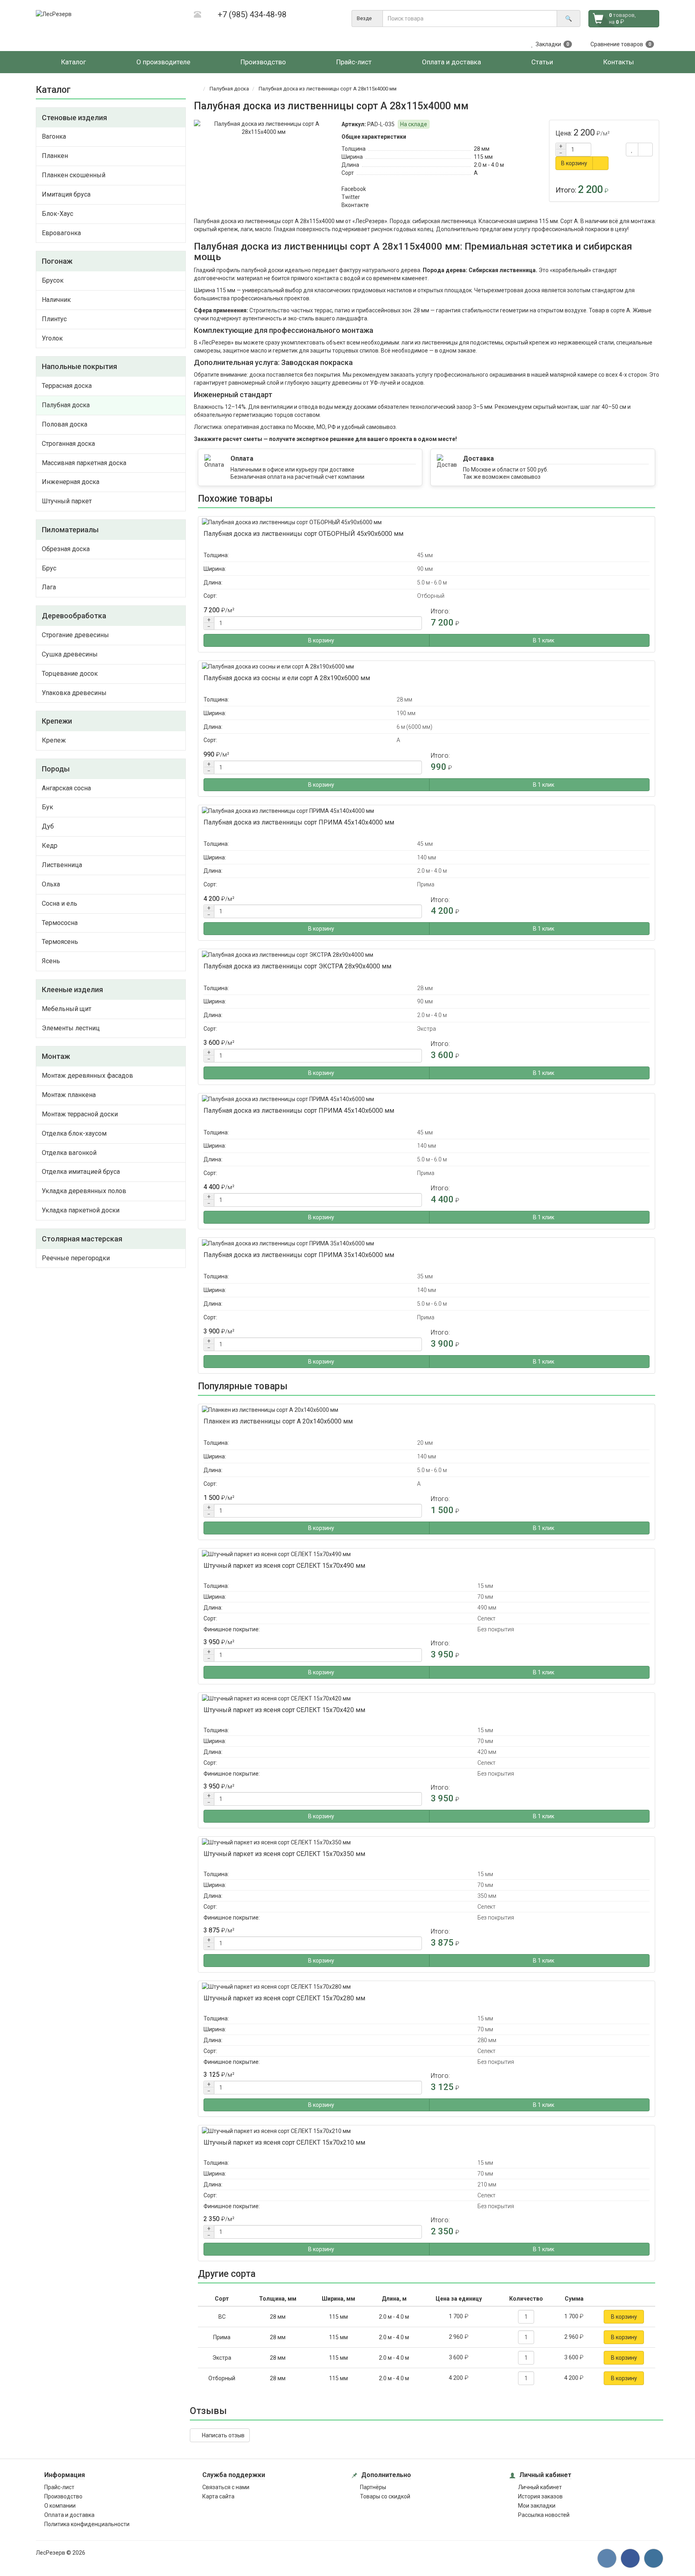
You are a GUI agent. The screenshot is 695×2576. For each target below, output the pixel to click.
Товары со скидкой (385, 2496)
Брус (49, 568)
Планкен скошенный (74, 175)
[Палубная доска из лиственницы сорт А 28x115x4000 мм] (264, 128)
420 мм (487, 1752)
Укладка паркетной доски (81, 1210)
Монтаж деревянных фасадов (87, 1076)
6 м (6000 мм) (414, 727)
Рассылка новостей (544, 2515)
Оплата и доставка (69, 2515)
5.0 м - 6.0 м (432, 582)
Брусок (53, 280)
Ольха (51, 884)
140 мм (427, 857)
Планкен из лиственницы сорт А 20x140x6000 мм (278, 1421)
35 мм (425, 1276)
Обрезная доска (66, 549)
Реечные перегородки (76, 1258)
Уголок (52, 338)
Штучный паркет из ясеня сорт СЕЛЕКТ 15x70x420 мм (284, 1710)
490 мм (487, 1608)
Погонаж (57, 261)
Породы (56, 769)
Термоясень (60, 942)
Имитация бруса (66, 194)
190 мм (406, 713)
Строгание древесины (75, 635)
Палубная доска (66, 405)
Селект (486, 1618)
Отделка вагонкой (69, 1153)
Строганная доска (68, 444)
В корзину (574, 163)
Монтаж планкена (69, 1095)
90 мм (425, 569)
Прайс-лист (59, 2487)
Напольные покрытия (79, 366)
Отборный (431, 596)
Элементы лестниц (71, 1028)
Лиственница (62, 865)
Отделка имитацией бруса (81, 1172)
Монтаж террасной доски (80, 1114)
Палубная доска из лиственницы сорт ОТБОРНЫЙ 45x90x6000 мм (303, 534)
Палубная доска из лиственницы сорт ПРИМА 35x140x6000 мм (299, 1255)
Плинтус (54, 319)
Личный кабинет (540, 2487)
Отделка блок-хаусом (74, 1133)
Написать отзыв (222, 2435)
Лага (49, 587)
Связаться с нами (226, 2487)
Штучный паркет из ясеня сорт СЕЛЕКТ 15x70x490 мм (284, 1566)
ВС (222, 2317)
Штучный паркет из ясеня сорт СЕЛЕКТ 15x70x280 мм (284, 1998)
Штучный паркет (67, 501)
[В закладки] (632, 150)
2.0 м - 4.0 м (489, 165)
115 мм (483, 157)
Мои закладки (537, 2506)
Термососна (60, 923)
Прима (426, 884)
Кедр (50, 846)
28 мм (482, 149)
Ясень (51, 961)
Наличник (56, 300)
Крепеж (54, 740)
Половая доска (65, 424)
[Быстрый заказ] (600, 163)
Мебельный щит (67, 1009)
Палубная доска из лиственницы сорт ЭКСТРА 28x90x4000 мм (297, 966)
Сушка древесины (70, 654)
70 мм (485, 1597)
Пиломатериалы (70, 530)
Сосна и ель (60, 903)
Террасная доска (67, 386)
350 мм (487, 1896)
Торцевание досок (70, 674)
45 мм (425, 555)
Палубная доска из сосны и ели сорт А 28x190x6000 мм (287, 678)
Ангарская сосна (66, 788)
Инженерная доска (71, 482)
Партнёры (373, 2487)
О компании (60, 2506)
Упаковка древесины (74, 693)
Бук (47, 807)
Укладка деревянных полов (84, 1191)
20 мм (425, 1443)
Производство (63, 2496)
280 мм (487, 2040)
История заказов (540, 2496)
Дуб (48, 826)
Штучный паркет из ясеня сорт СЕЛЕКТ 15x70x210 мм (284, 2142)
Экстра (427, 1029)
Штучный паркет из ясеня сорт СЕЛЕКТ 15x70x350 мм (284, 1854)
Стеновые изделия (74, 118)
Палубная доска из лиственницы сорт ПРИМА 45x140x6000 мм (299, 1111)
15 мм (485, 1586)
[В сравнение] (645, 150)
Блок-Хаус (58, 214)
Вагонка (54, 136)
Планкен (55, 156)
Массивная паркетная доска (84, 463)
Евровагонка (61, 233)
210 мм (487, 2184)
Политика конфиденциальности (87, 2524)
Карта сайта (218, 2496)
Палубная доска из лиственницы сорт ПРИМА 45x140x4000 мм (299, 822)
